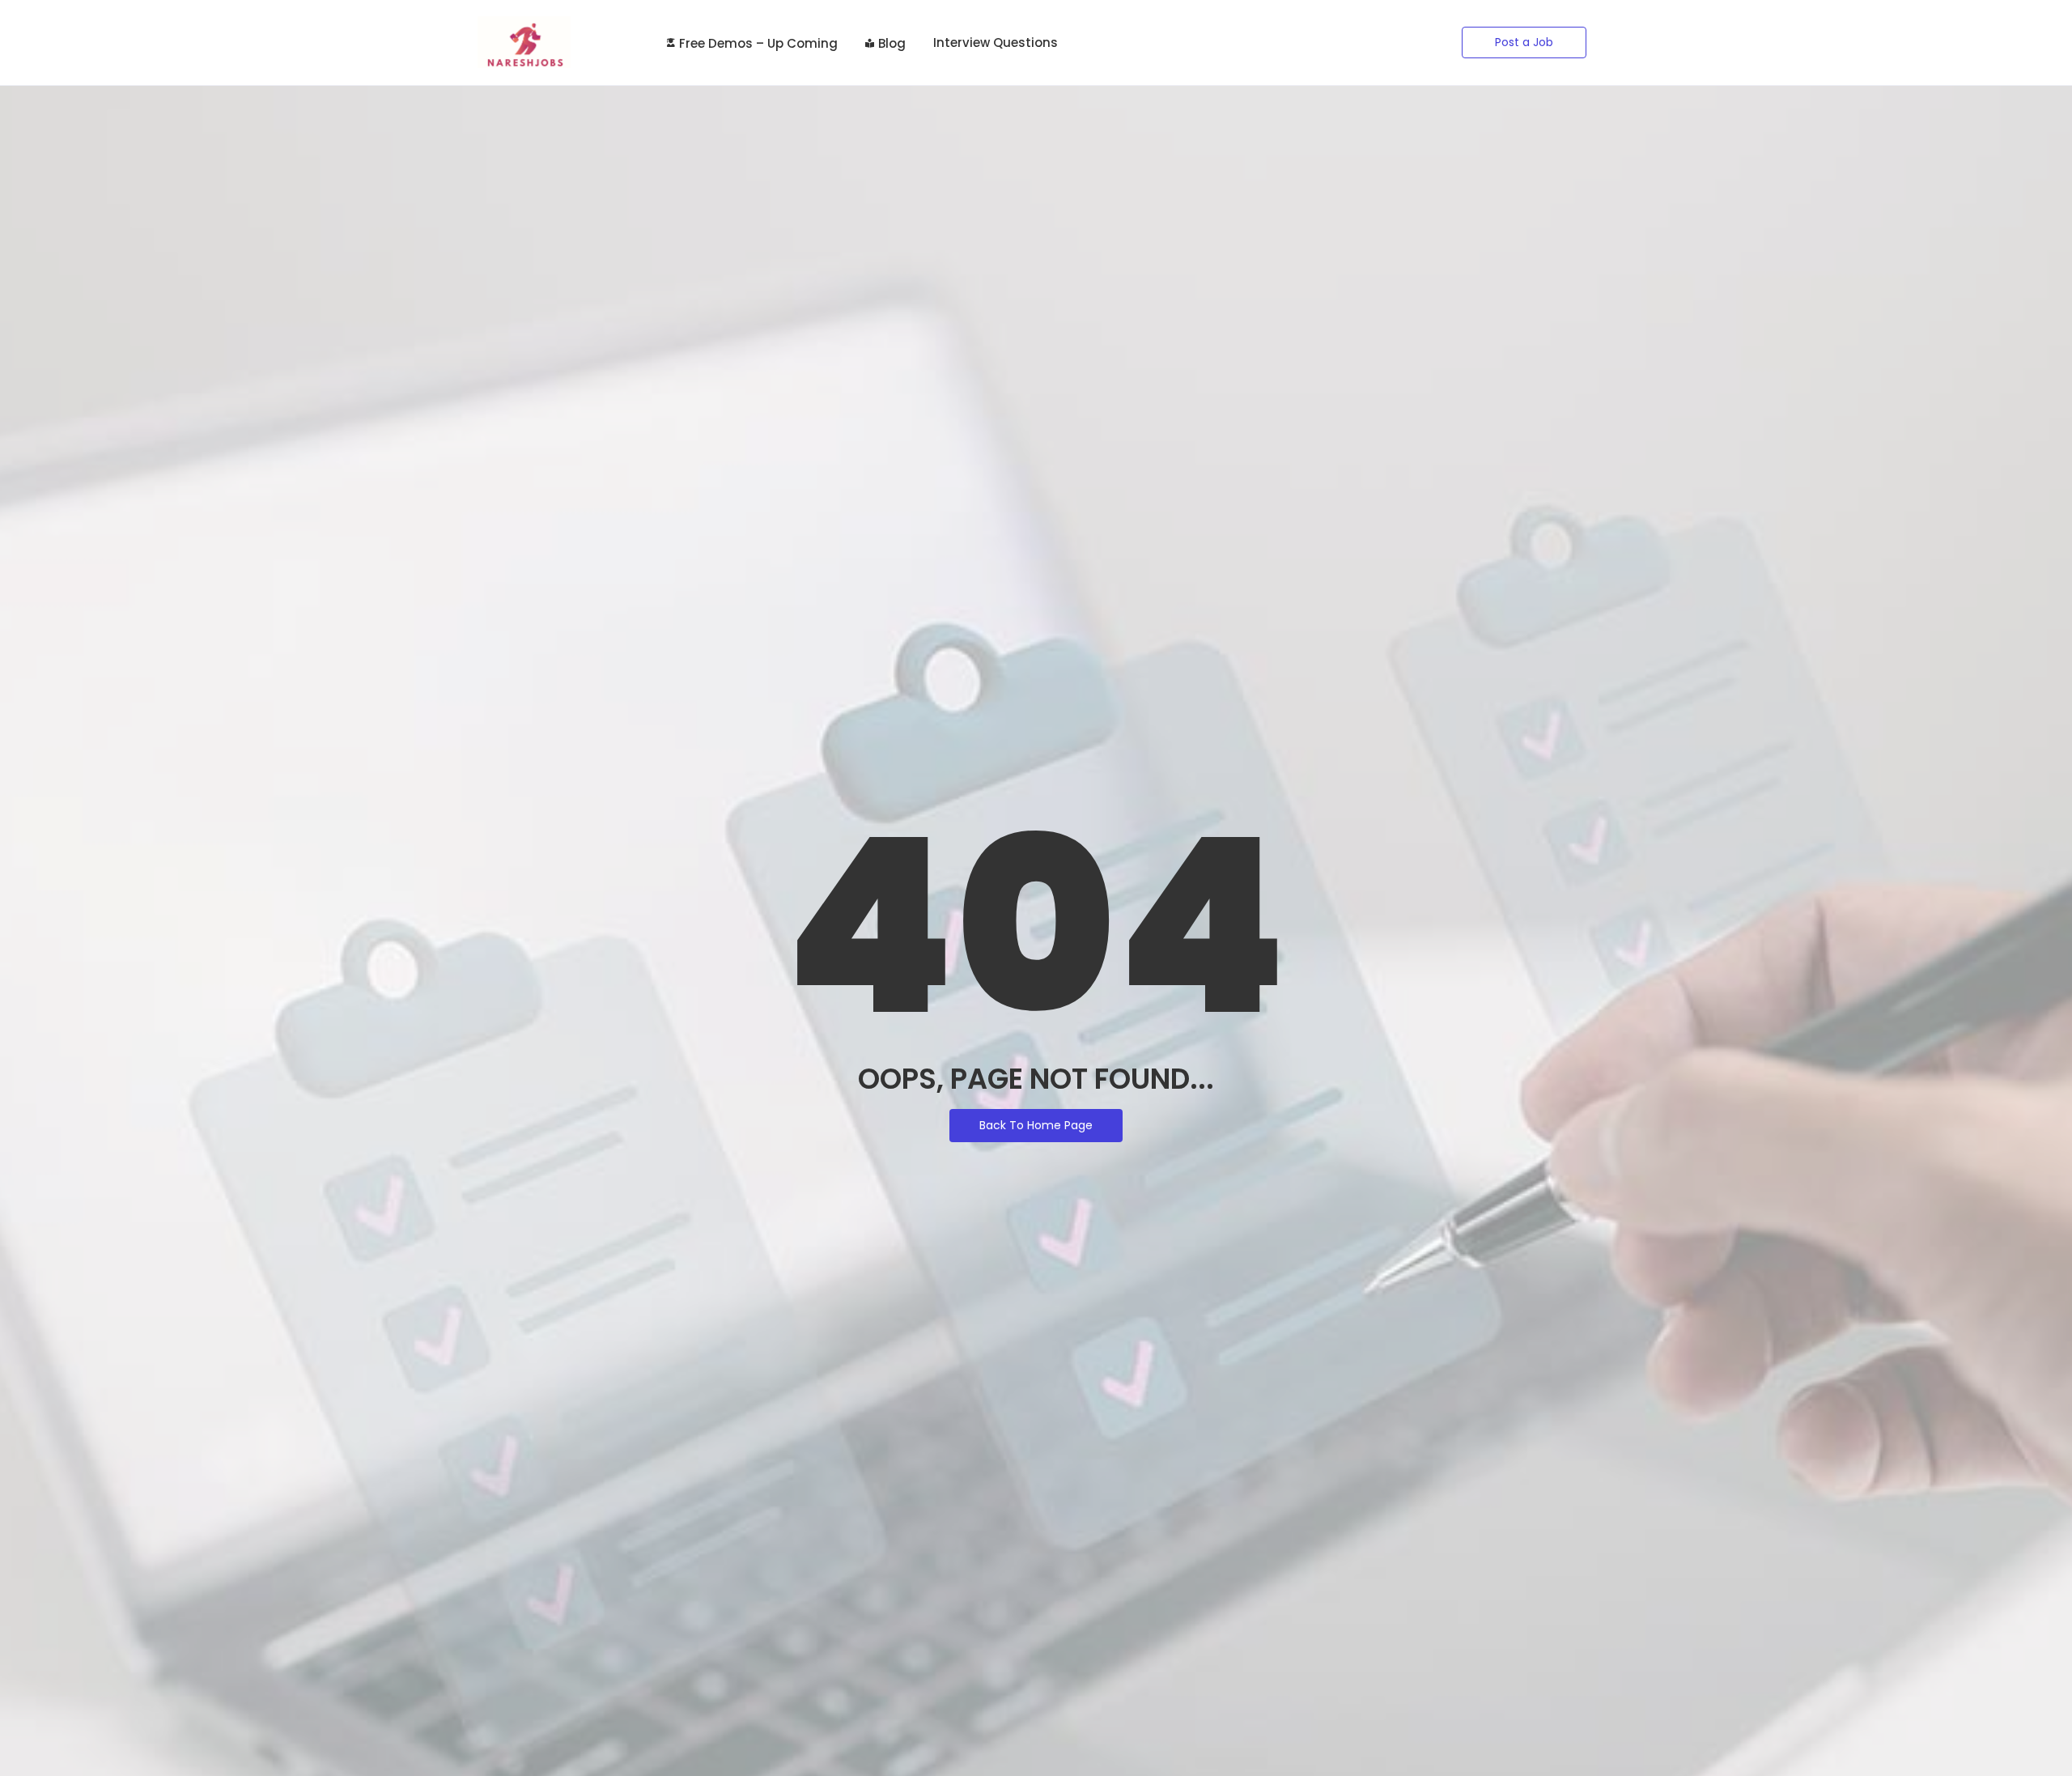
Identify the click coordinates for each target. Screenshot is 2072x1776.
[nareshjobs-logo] (524, 42)
